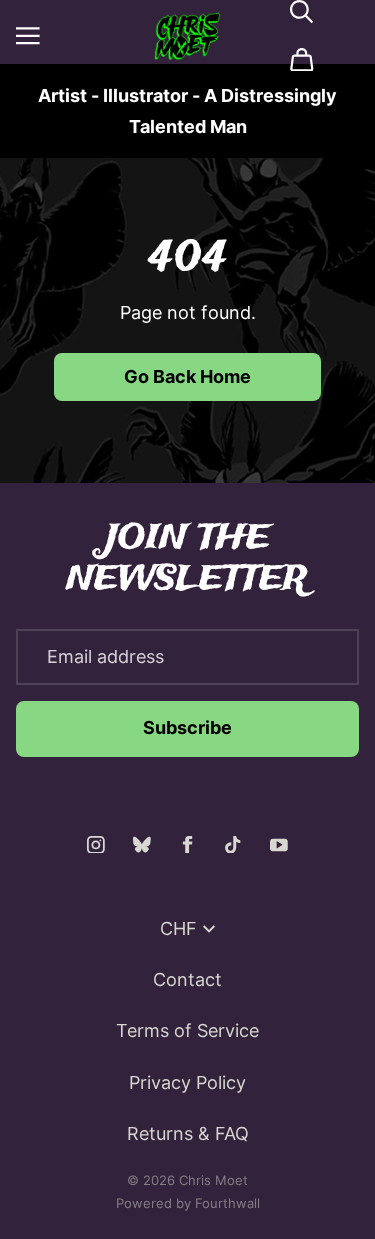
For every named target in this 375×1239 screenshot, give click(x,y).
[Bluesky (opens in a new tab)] (142, 845)
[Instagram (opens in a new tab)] (96, 845)
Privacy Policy (187, 1082)
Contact (187, 979)
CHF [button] (178, 928)
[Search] (302, 12)
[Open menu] (28, 36)
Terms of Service (187, 1030)
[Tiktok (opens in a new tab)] (233, 845)
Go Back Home (187, 376)
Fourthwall (227, 1203)
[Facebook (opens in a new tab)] (188, 845)
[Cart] (302, 60)
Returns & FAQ (188, 1133)
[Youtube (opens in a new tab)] (279, 845)
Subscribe (187, 727)
